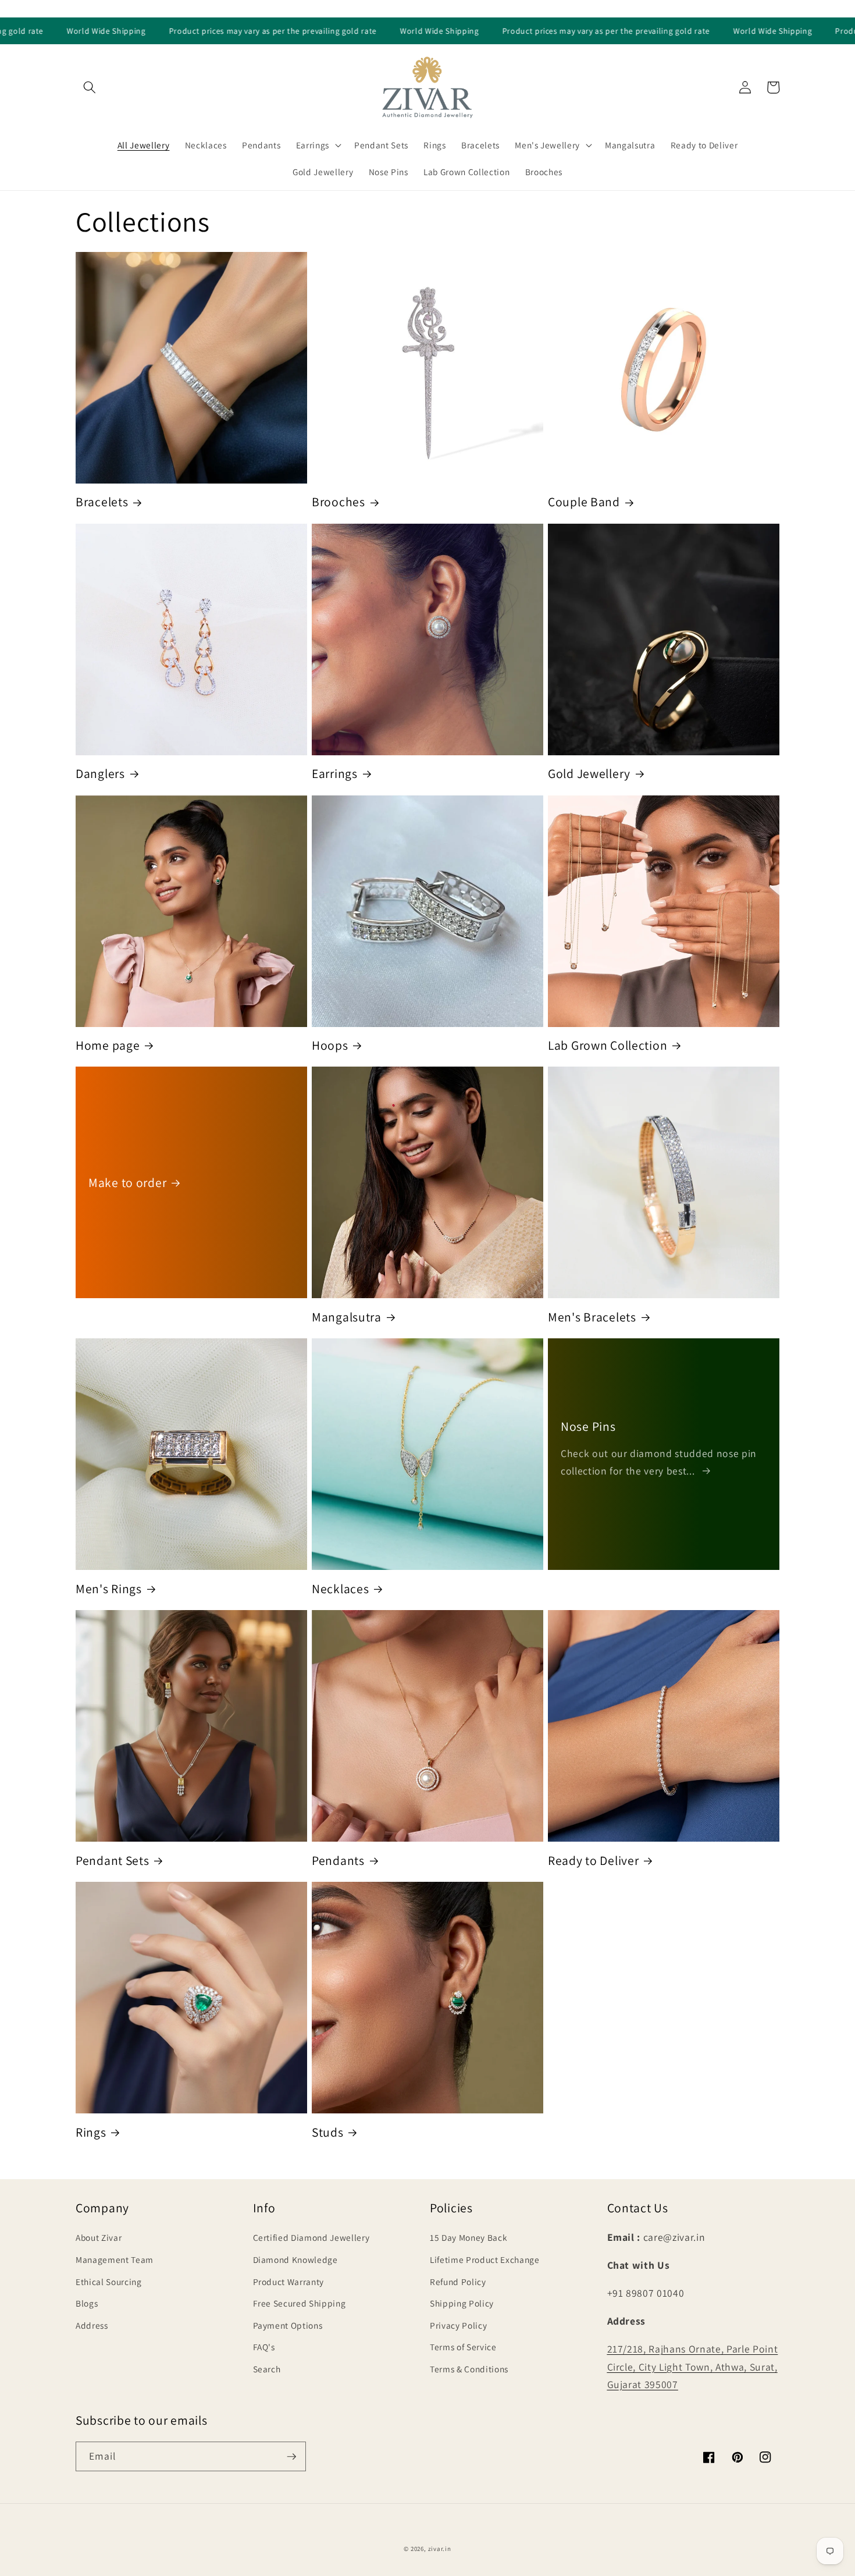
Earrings (335, 774)
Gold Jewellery (589, 774)
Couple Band (584, 502)
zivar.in (440, 2549)
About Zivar (99, 2237)
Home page (108, 1045)
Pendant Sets (113, 1861)
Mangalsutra (347, 1317)
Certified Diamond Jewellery (311, 2237)
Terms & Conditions (469, 2369)
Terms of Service (463, 2347)
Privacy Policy (458, 2325)
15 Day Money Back (469, 2237)
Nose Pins (588, 1426)
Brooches (339, 502)
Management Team (115, 2259)
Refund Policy (458, 2282)
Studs (328, 2132)
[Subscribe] (291, 2457)
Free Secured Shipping (300, 2303)
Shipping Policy (462, 2303)
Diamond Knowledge (295, 2259)
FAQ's (264, 2347)
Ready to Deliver (594, 1861)
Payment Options (288, 2325)
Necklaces (340, 1589)
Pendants (338, 1861)
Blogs (87, 2303)
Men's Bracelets (592, 1317)
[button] (90, 87)
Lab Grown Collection (608, 1045)
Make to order (127, 1183)
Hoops (330, 1045)
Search (267, 2369)
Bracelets (102, 502)
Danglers (100, 774)
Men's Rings (109, 1589)
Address (92, 2325)
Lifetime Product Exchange (485, 2259)
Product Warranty (289, 2282)
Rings (91, 2132)
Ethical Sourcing (109, 2282)
